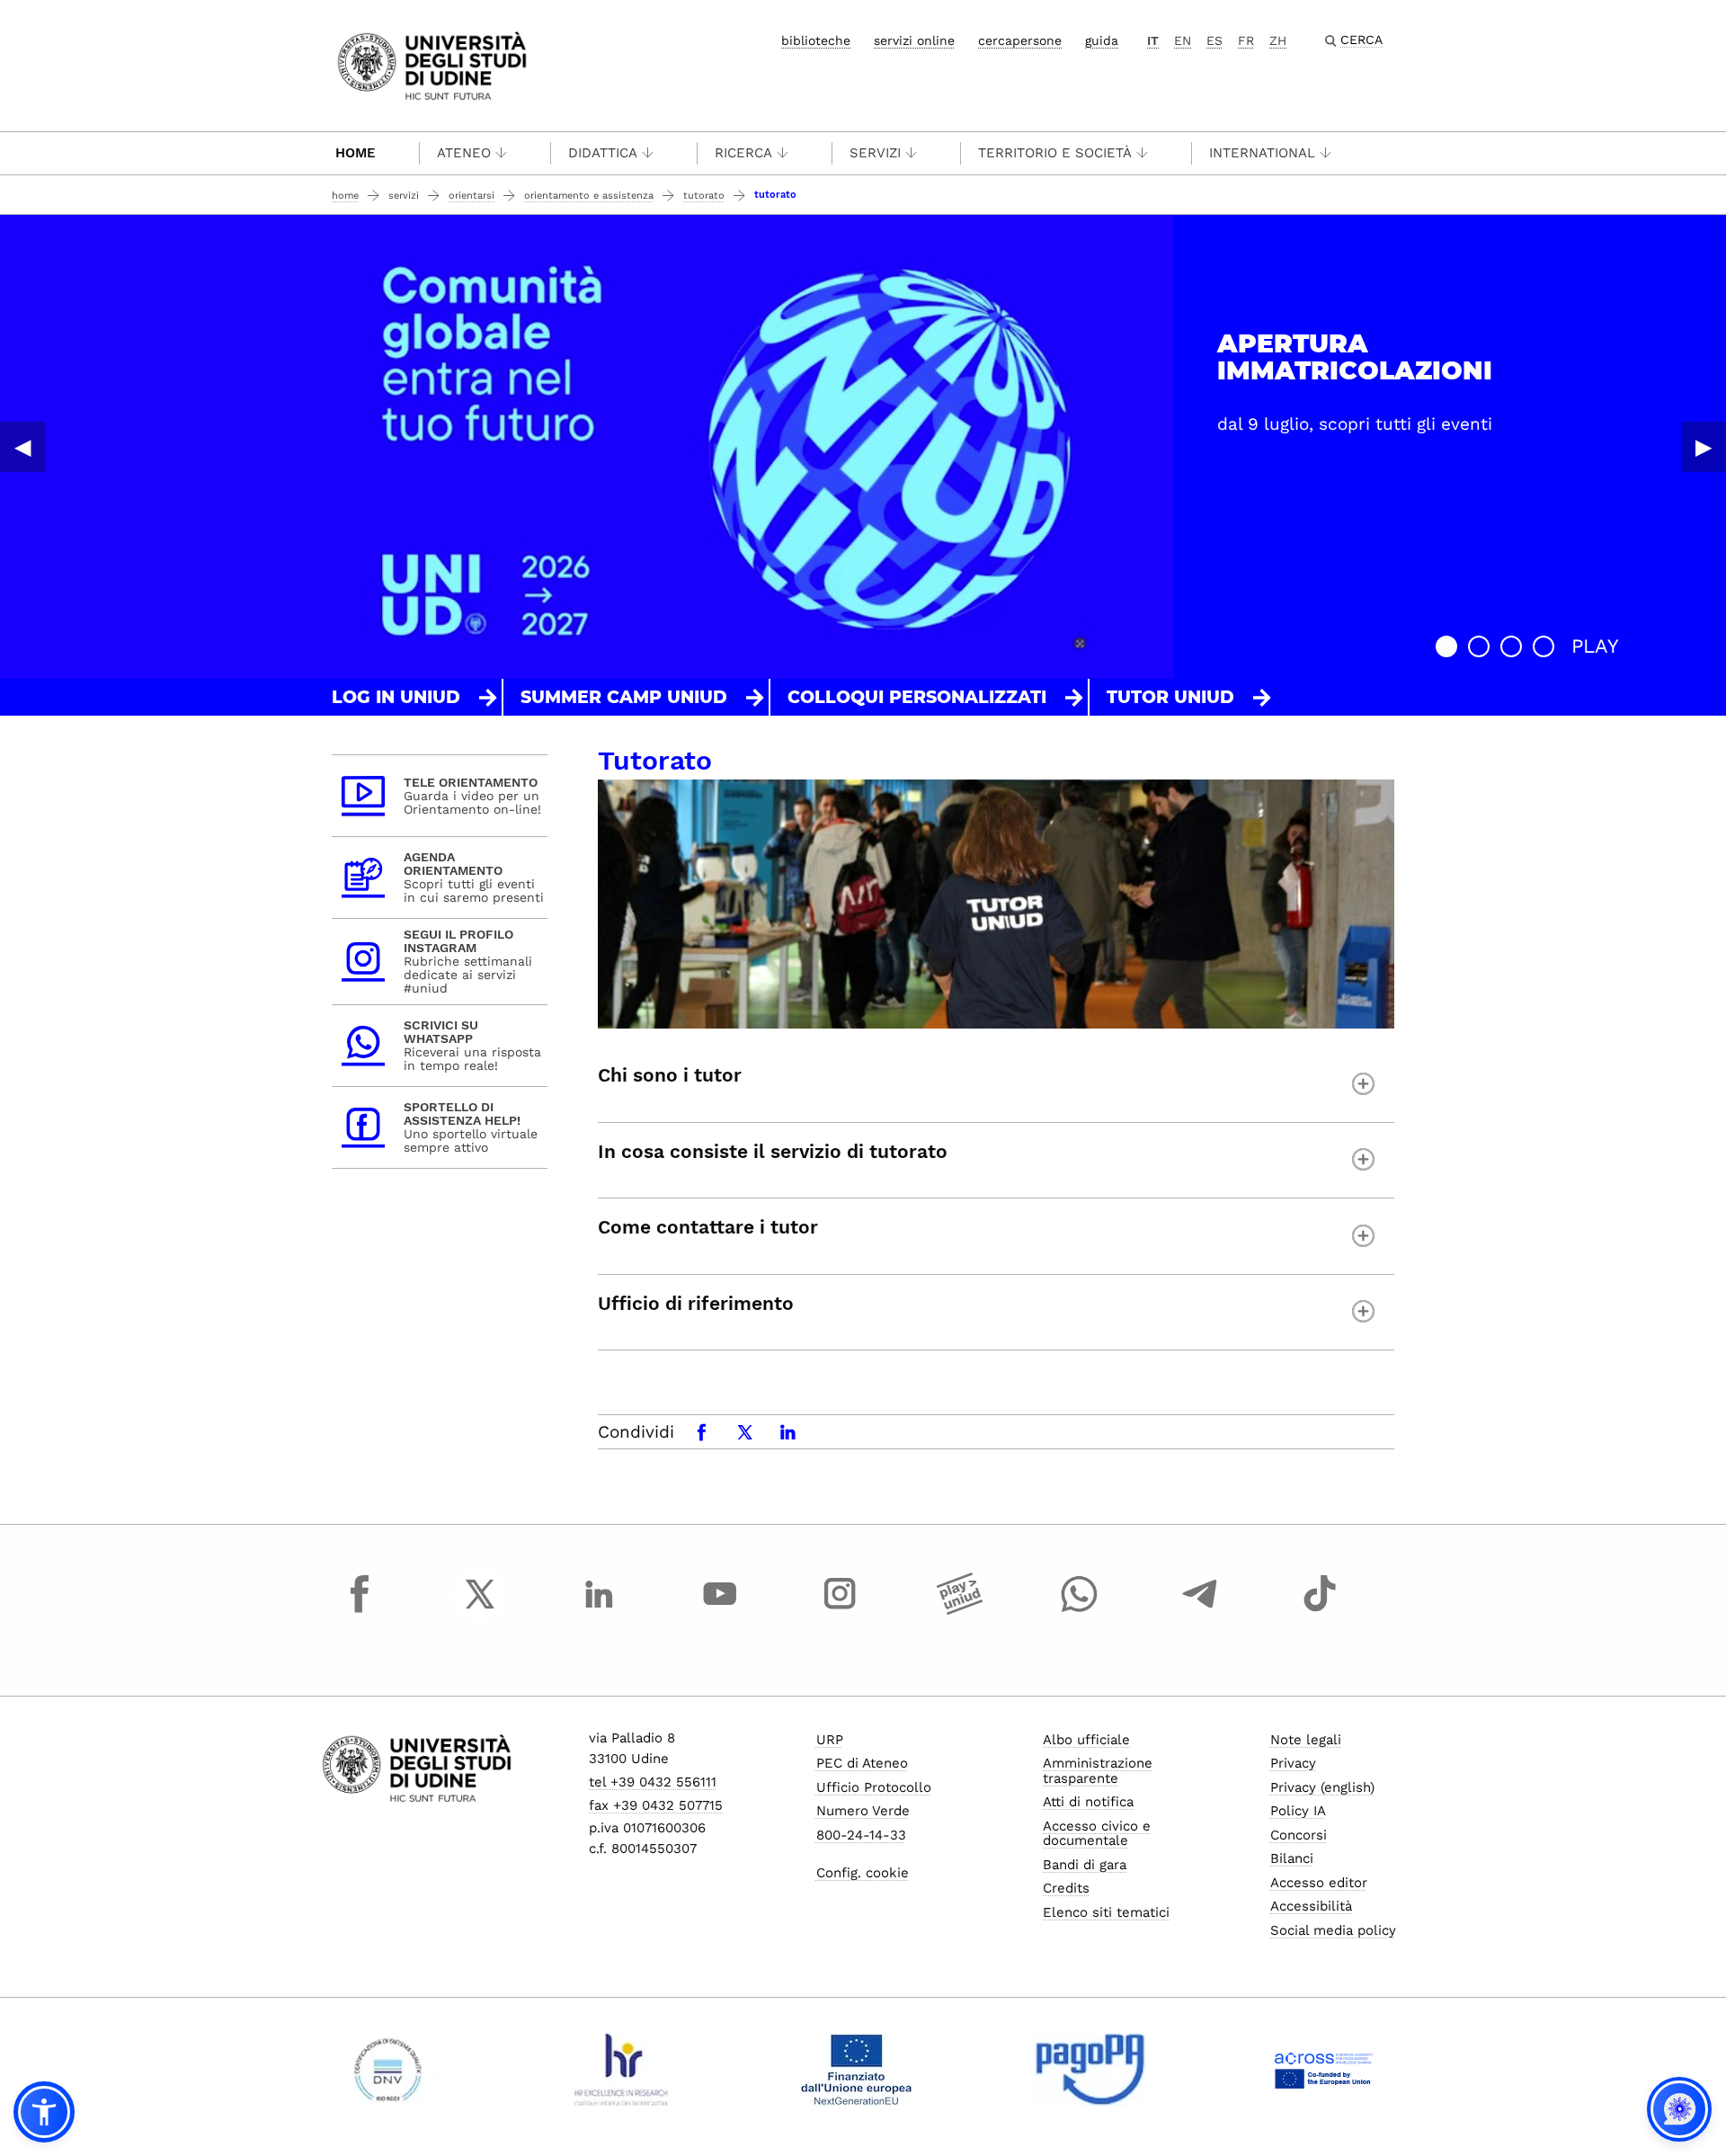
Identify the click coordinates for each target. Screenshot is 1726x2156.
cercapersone (1020, 40)
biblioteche (816, 40)
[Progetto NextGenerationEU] (856, 2070)
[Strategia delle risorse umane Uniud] (622, 2070)
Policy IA (1298, 1811)
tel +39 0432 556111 (653, 1782)
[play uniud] (960, 1610)
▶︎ (1704, 447)
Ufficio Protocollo (874, 1787)
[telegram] (1200, 1610)
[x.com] (480, 1610)
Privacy (1293, 1763)
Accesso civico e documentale (1097, 1834)
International (1262, 153)
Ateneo (464, 153)
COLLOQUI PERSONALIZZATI (917, 697)
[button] (1446, 646)
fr (1246, 40)
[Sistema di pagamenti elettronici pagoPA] (1090, 2070)
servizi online (914, 40)
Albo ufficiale (1086, 1740)
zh (1278, 40)
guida (1102, 40)
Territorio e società (1055, 153)
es (1214, 40)
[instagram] (840, 1610)
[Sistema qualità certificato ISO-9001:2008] (388, 2070)
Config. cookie (863, 1873)
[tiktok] (1320, 1610)
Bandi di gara (1085, 1865)
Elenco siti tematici (1106, 1912)
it (1153, 40)
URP (830, 1740)
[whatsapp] (1080, 1610)
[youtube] (720, 1610)
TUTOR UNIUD (1170, 697)
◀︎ (22, 447)
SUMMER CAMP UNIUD (624, 697)
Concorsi (1299, 1835)
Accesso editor (1319, 1883)
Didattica (603, 153)
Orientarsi (472, 196)
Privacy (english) (1322, 1787)
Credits (1066, 1888)
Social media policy (1333, 1930)
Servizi (875, 153)
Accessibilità (1311, 1906)
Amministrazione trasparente (1098, 1771)
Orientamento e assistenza (589, 196)
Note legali (1306, 1740)
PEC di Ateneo (862, 1763)
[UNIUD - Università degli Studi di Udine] (432, 64)
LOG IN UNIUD (396, 697)
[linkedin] (600, 1610)
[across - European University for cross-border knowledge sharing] (1324, 2070)
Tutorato (704, 196)
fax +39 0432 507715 (656, 1805)
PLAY (1595, 646)
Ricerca (743, 153)
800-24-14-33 (861, 1835)
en (1183, 40)
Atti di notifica (1088, 1802)
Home (356, 153)
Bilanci (1292, 1858)
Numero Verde (863, 1811)
